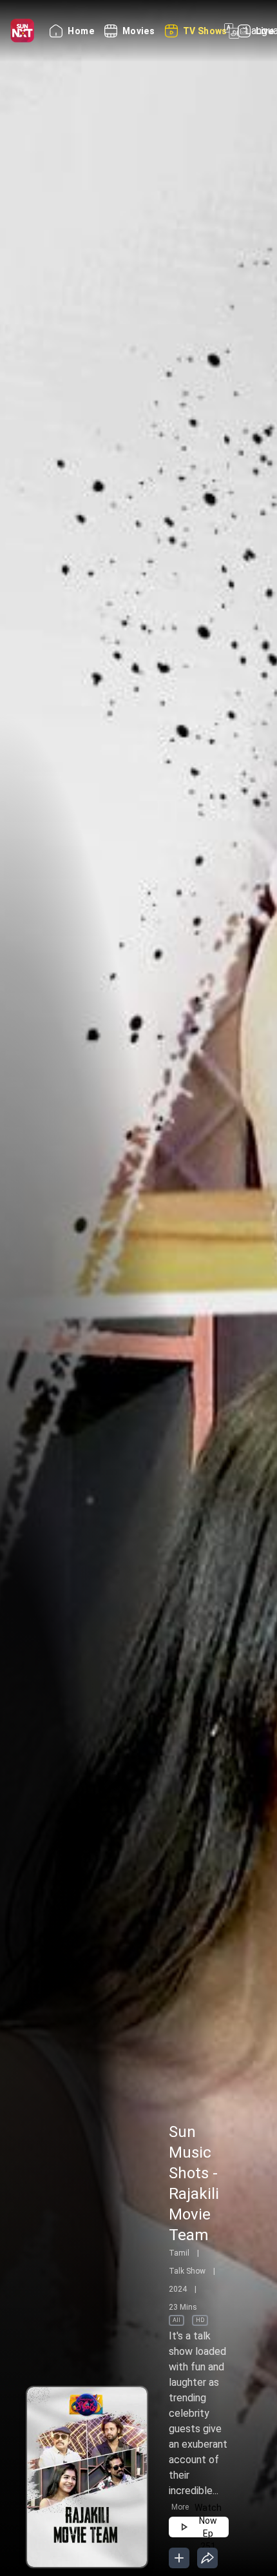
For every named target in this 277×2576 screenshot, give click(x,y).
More (180, 2507)
